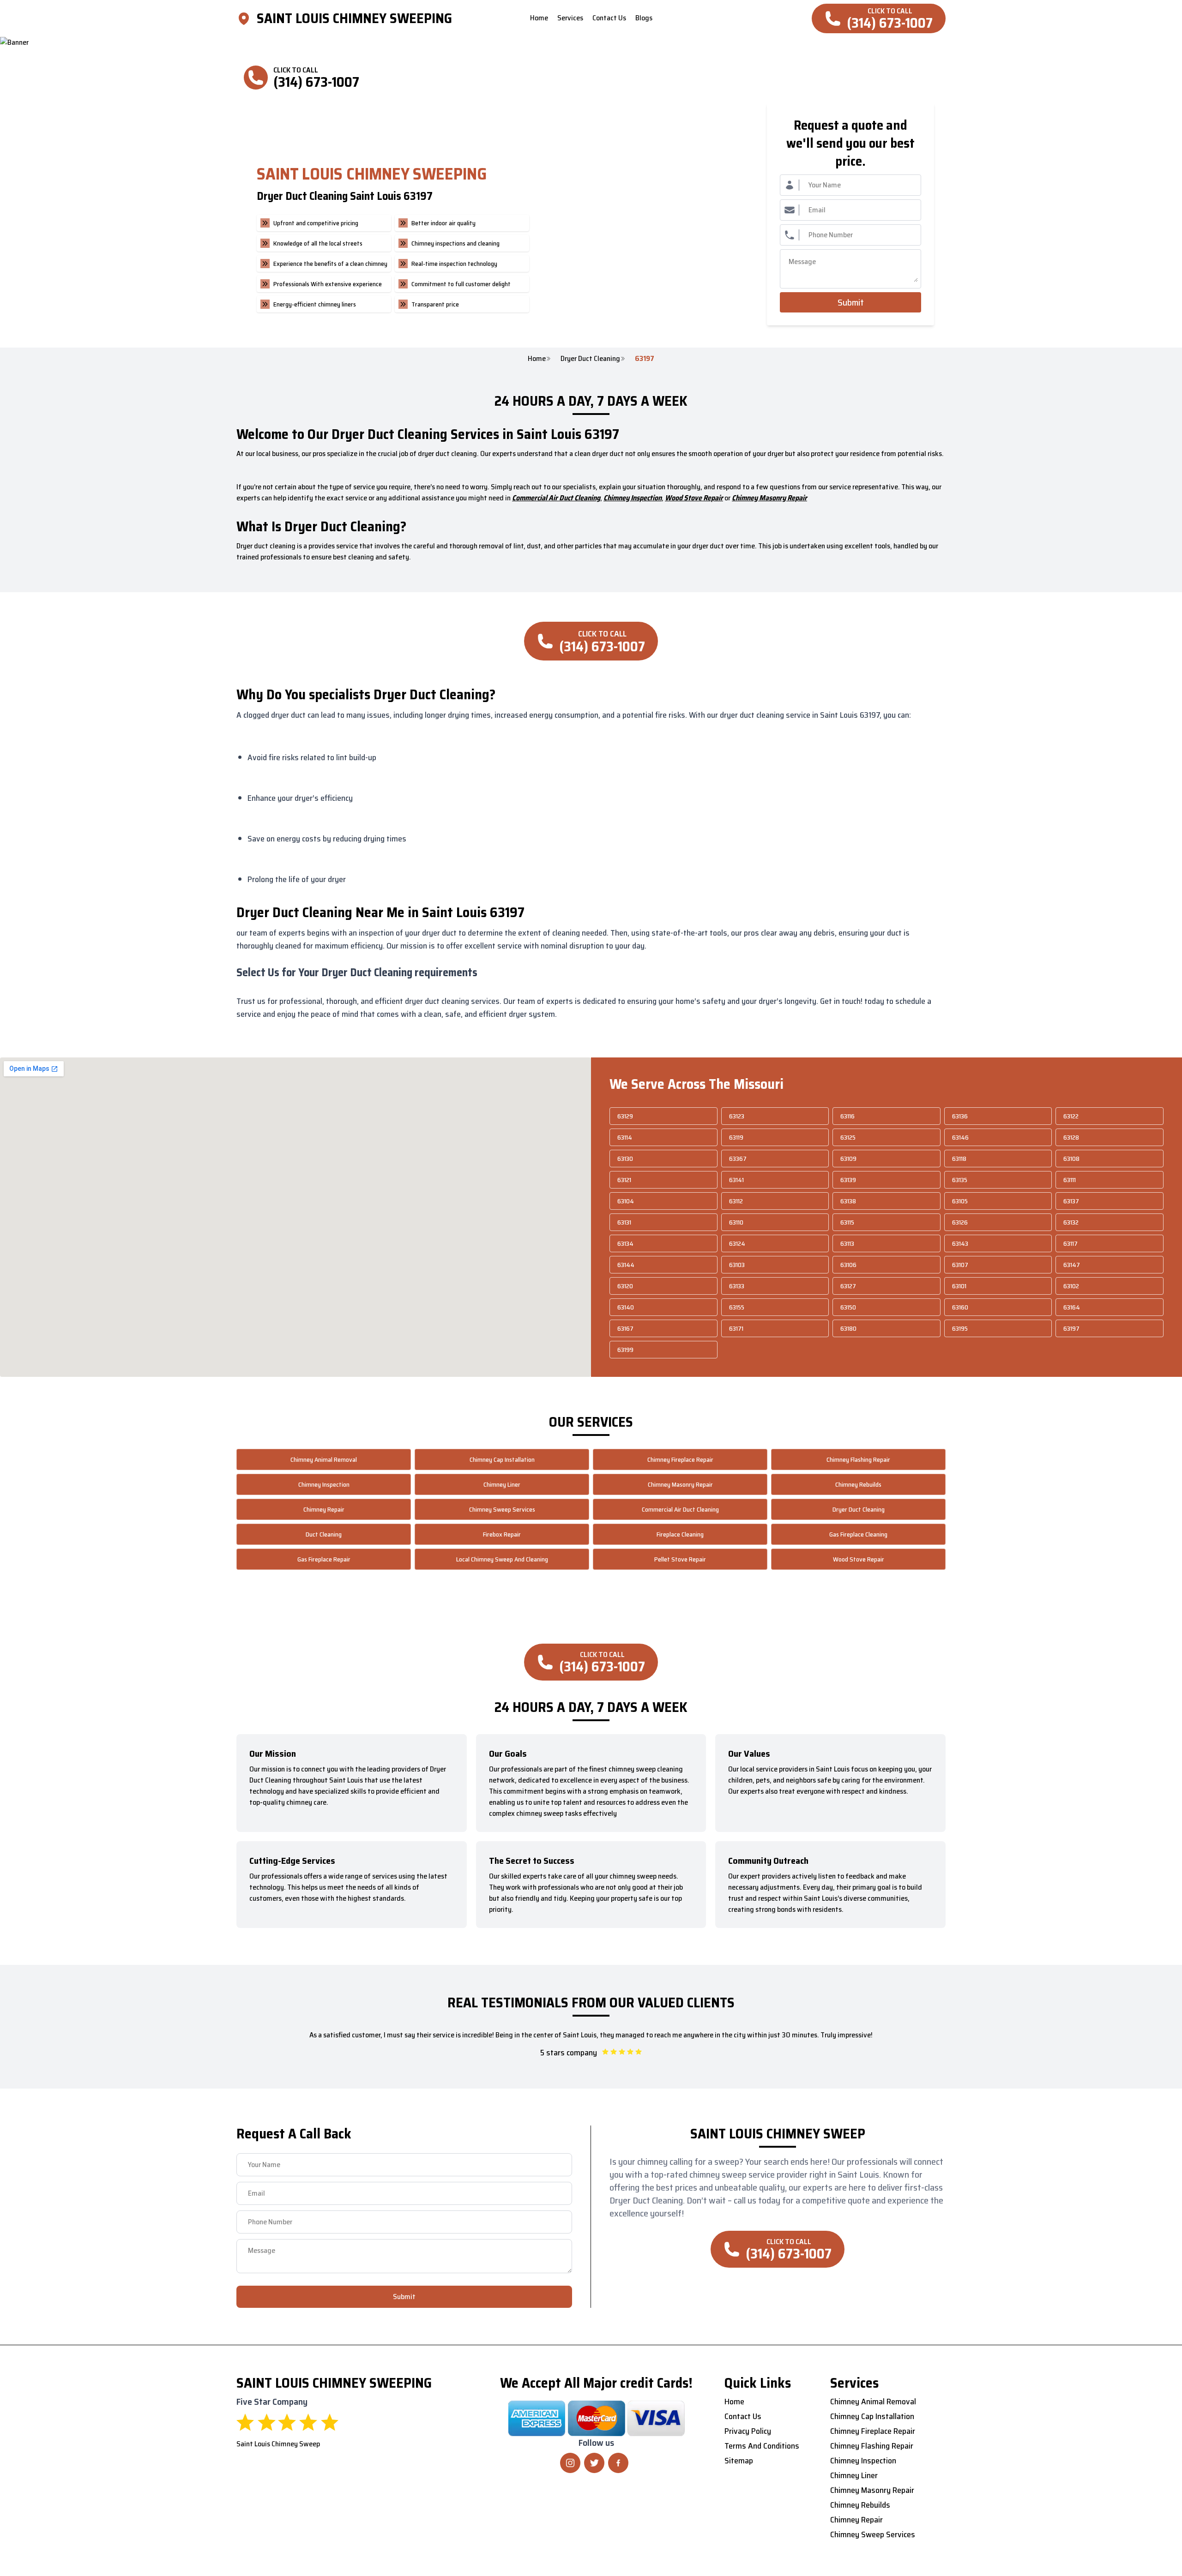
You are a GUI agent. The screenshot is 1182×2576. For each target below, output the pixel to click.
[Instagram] (570, 2463)
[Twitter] (594, 2463)
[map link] (247, 18)
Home (537, 359)
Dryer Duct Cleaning (590, 359)
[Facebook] (618, 2463)
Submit (851, 302)
